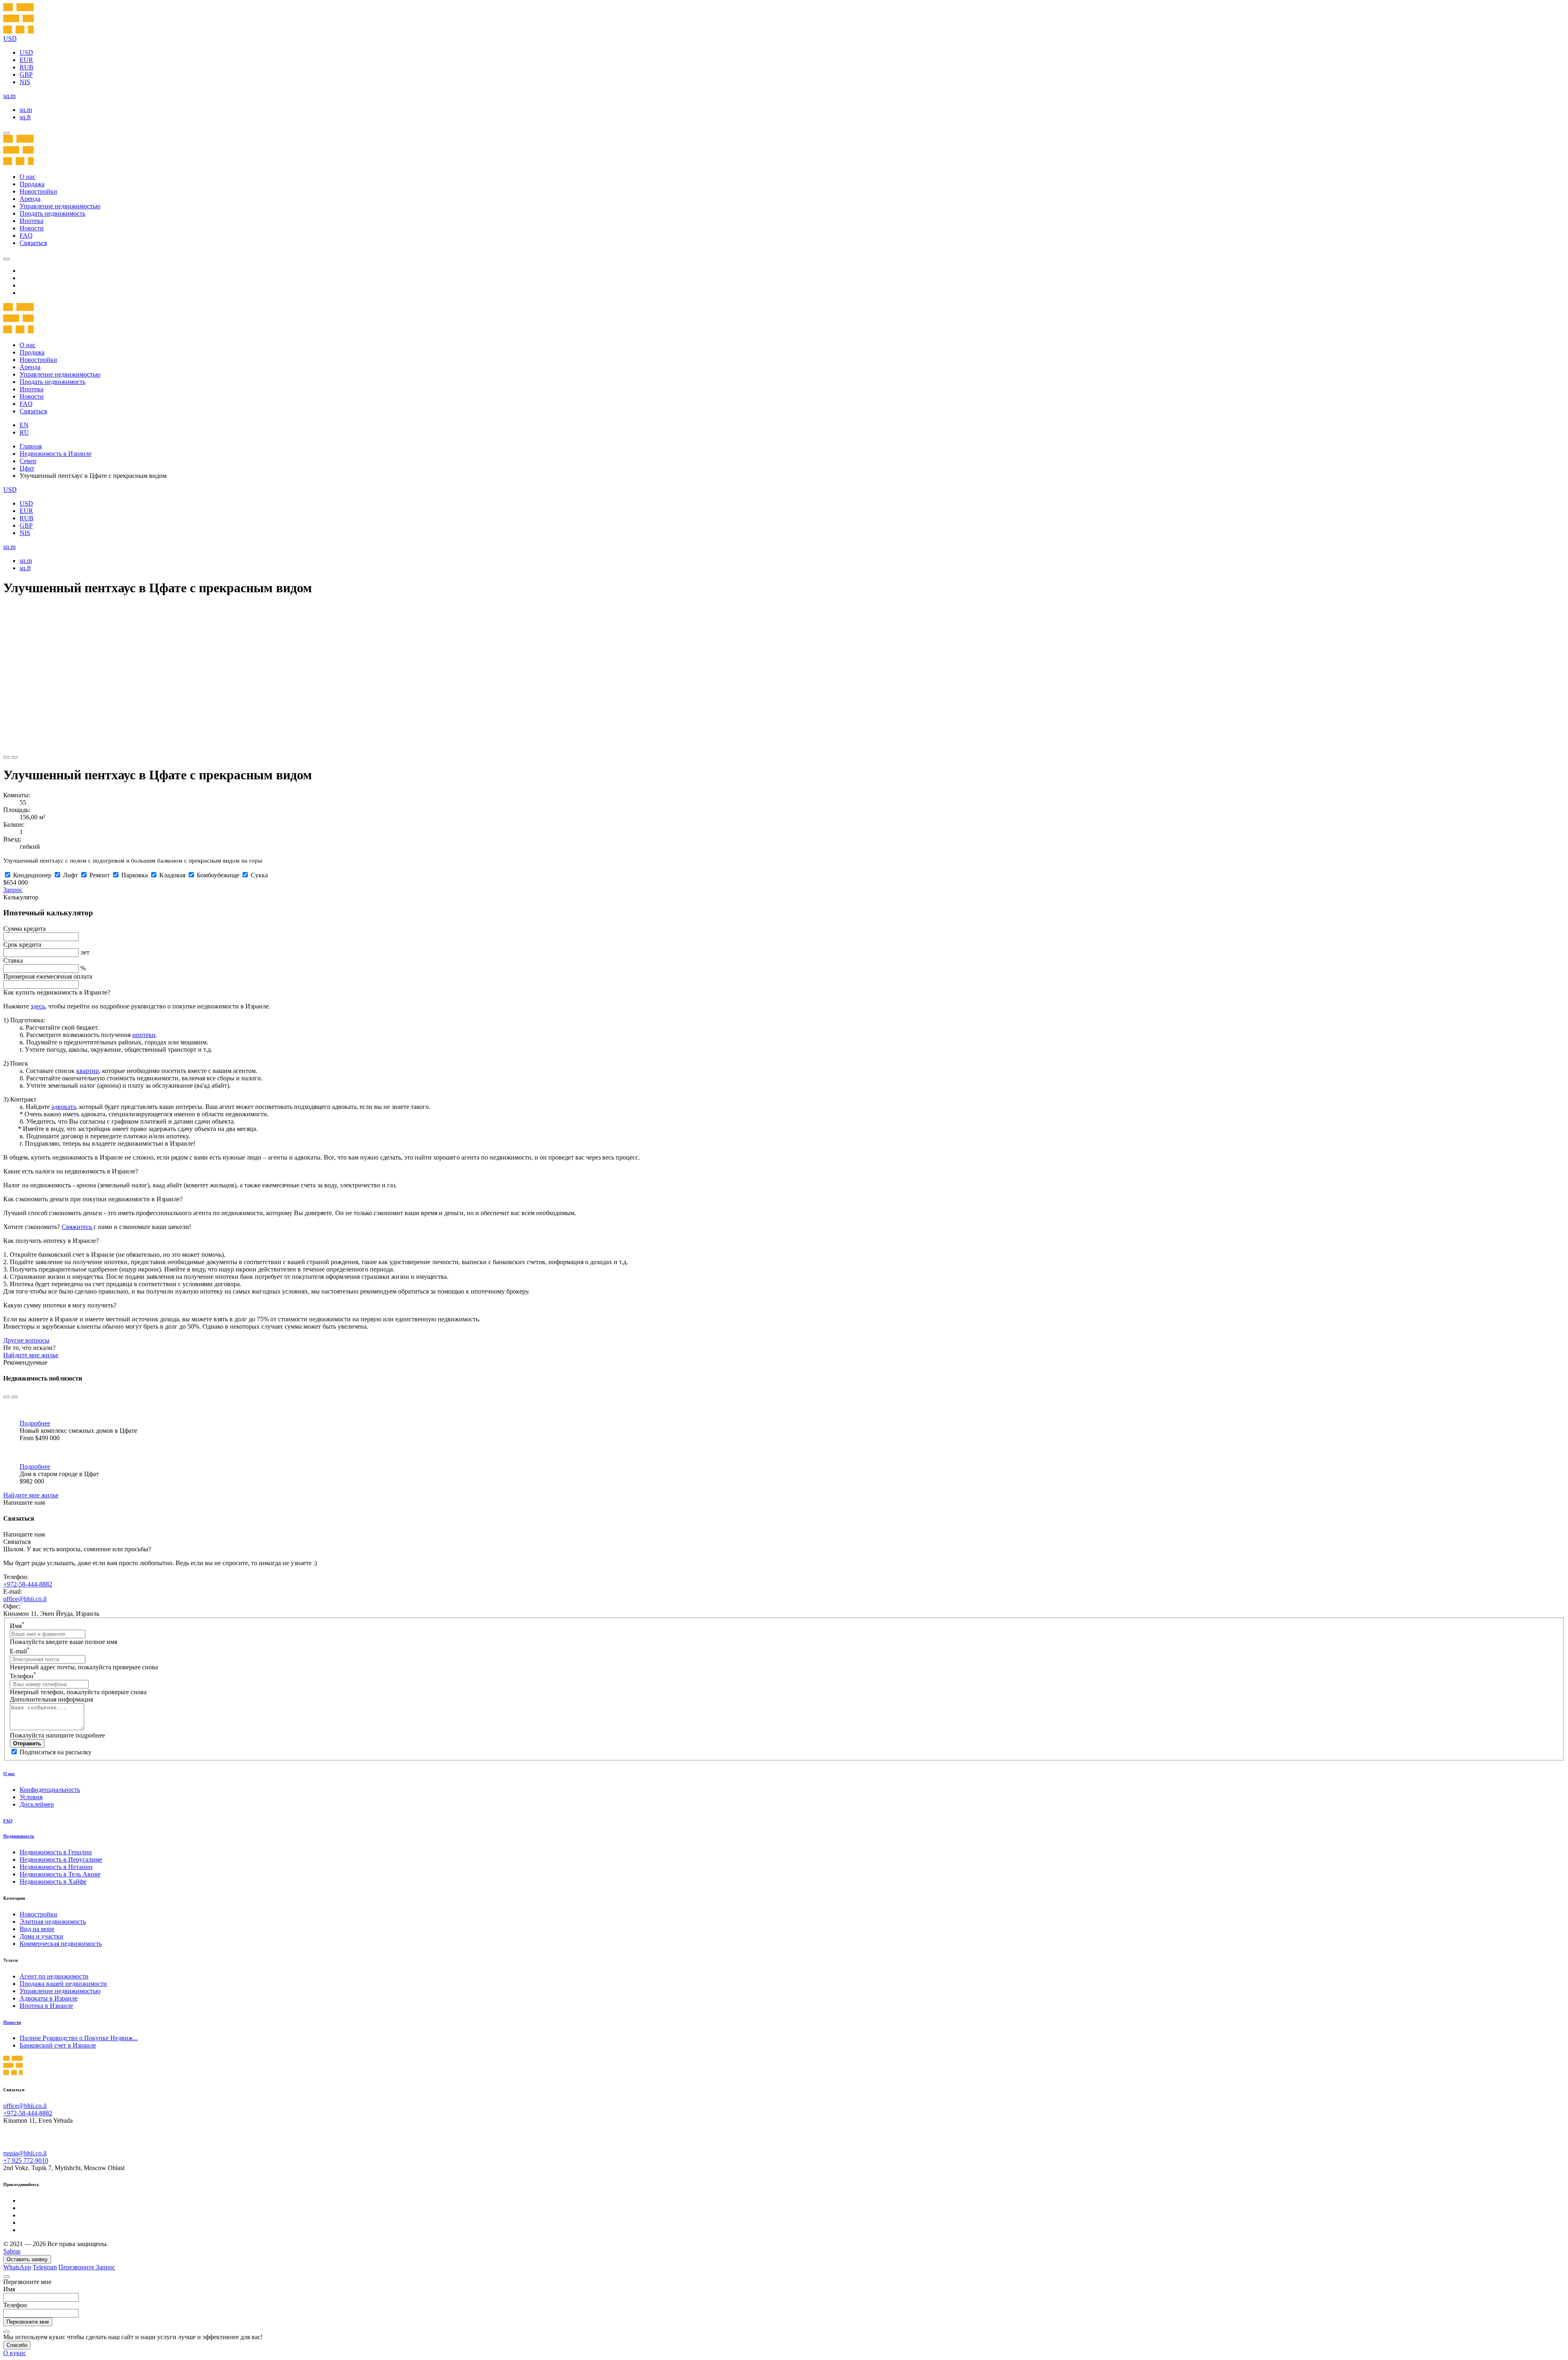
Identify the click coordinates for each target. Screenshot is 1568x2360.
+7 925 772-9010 (26, 2160)
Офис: (12, 1606)
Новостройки (38, 191)
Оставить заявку (27, 2259)
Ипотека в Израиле (46, 2006)
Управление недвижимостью (60, 206)
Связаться (33, 243)
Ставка (13, 960)
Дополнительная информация (51, 1699)
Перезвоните (77, 2267)
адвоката (64, 1107)
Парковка (135, 875)
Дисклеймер (37, 1804)
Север (28, 461)
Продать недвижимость (52, 213)
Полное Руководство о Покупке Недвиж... (79, 2038)
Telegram (45, 2267)
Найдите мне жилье (31, 1355)
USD (26, 52)
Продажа (32, 184)
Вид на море (37, 1929)
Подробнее (35, 1423)
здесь (38, 1006)
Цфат (27, 468)
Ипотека (31, 221)
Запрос (13, 890)
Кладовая (172, 875)
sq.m (26, 110)
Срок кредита (22, 945)
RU (24, 432)
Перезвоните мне (28, 2322)
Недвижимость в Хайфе (53, 1882)
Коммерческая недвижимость (61, 1944)
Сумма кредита (24, 929)
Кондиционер (32, 875)
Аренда (30, 199)
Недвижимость (19, 1836)
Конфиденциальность (50, 1790)
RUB (27, 67)
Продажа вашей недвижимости (63, 1984)
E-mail (20, 1651)
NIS (25, 82)
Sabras (12, 2251)
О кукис (15, 2353)
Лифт (70, 875)
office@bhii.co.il (25, 1599)
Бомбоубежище (218, 875)
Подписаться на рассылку (56, 1752)
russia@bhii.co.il (25, 2153)
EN (24, 425)
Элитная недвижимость (53, 1922)
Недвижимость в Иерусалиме (61, 1859)
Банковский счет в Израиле (58, 2045)
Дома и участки (41, 1936)
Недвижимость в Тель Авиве (60, 1874)
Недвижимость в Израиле (56, 454)
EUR (26, 60)
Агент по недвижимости (54, 1976)
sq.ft (25, 117)
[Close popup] (7, 2277)
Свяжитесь (78, 1227)
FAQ (26, 235)
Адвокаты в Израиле (49, 1998)
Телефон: (16, 1577)
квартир (88, 1071)
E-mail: (13, 1592)
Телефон (23, 1676)
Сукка (259, 875)
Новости (32, 228)
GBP (26, 75)
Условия (31, 1797)
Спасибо (17, 2345)
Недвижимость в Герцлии (56, 1852)
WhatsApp (17, 2267)
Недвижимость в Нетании (56, 1867)
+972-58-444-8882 (28, 1584)
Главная (31, 446)
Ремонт (100, 875)
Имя (17, 1626)
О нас (28, 177)
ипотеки (144, 1035)
